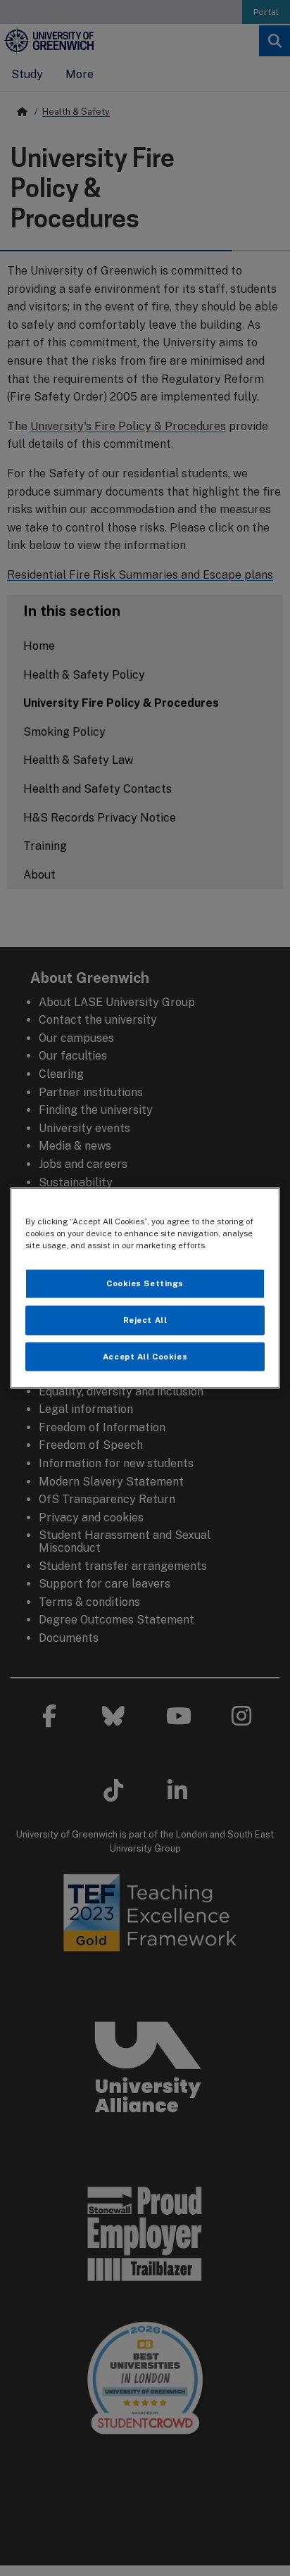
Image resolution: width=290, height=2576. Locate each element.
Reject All (145, 1319)
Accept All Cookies (145, 1356)
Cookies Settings (145, 1283)
